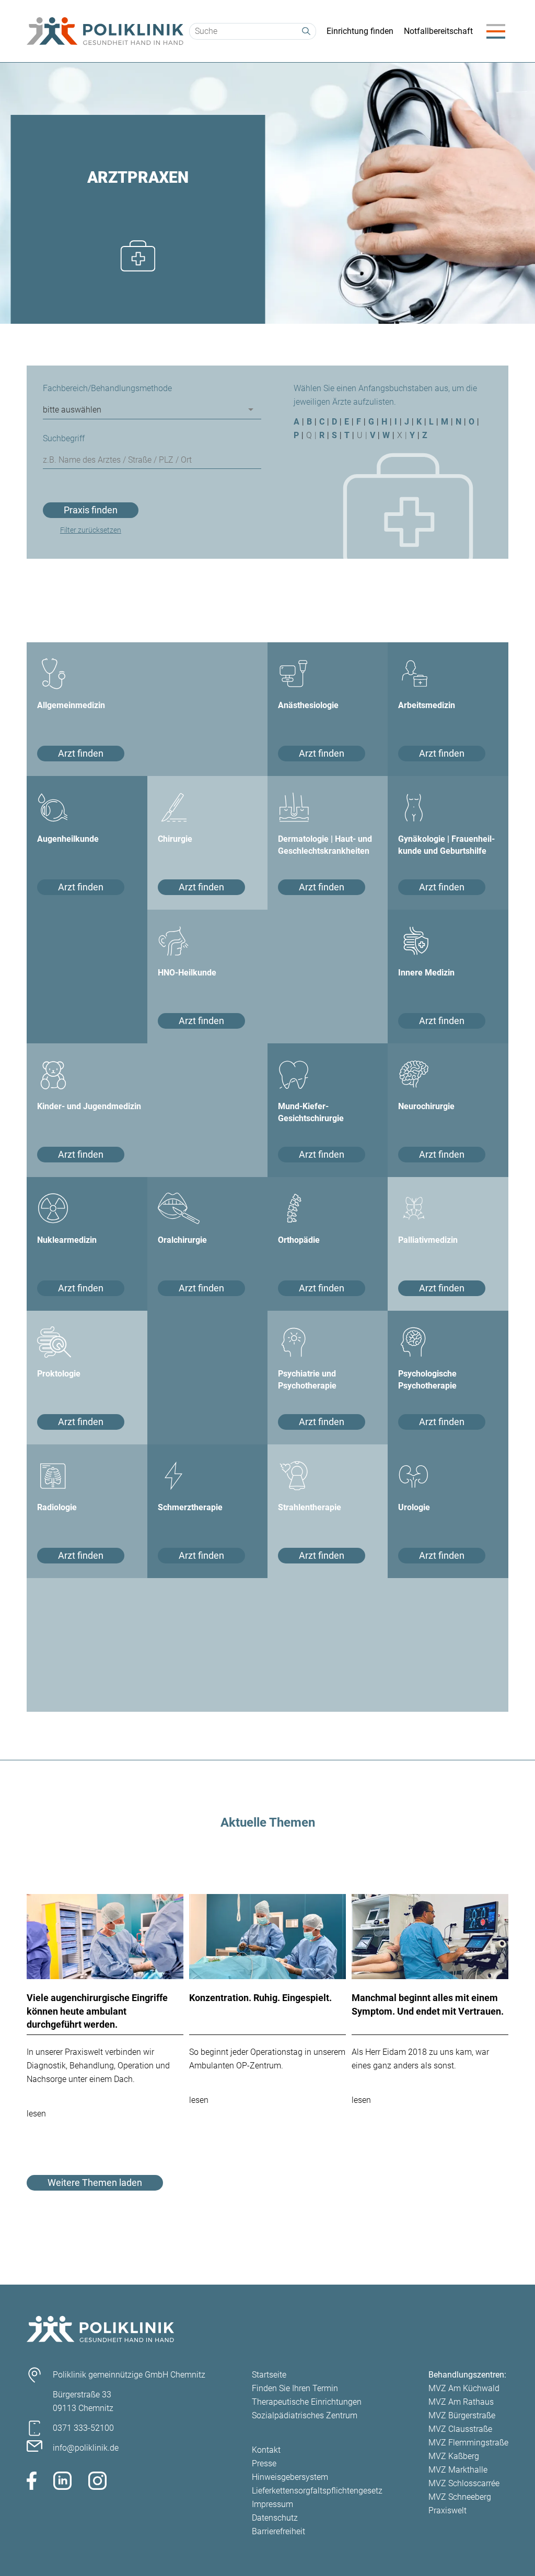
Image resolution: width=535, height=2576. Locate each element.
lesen (36, 2114)
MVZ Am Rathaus (461, 2402)
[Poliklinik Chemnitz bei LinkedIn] (62, 2483)
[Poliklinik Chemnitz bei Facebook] (32, 2483)
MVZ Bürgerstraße (462, 2415)
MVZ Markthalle (458, 2470)
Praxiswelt (447, 2510)
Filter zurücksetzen (91, 530)
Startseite (269, 2375)
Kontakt (266, 2450)
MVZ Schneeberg (460, 2497)
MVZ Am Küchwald (464, 2388)
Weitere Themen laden (95, 2183)
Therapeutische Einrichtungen (307, 2402)
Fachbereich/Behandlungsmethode (107, 388)
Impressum (272, 2504)
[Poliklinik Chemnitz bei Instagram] (97, 2483)
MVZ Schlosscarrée (464, 2483)
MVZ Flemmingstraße (468, 2443)
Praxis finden (91, 510)
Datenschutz (275, 2518)
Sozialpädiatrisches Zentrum (305, 2415)
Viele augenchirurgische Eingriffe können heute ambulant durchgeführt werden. (97, 2011)
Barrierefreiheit (278, 2531)
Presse (264, 2463)
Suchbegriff (64, 438)
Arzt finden (81, 753)
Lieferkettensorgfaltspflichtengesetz (317, 2491)
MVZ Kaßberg (454, 2456)
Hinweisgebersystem (290, 2477)
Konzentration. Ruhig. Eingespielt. (260, 1998)
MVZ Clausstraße (460, 2429)
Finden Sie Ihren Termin (295, 2388)
